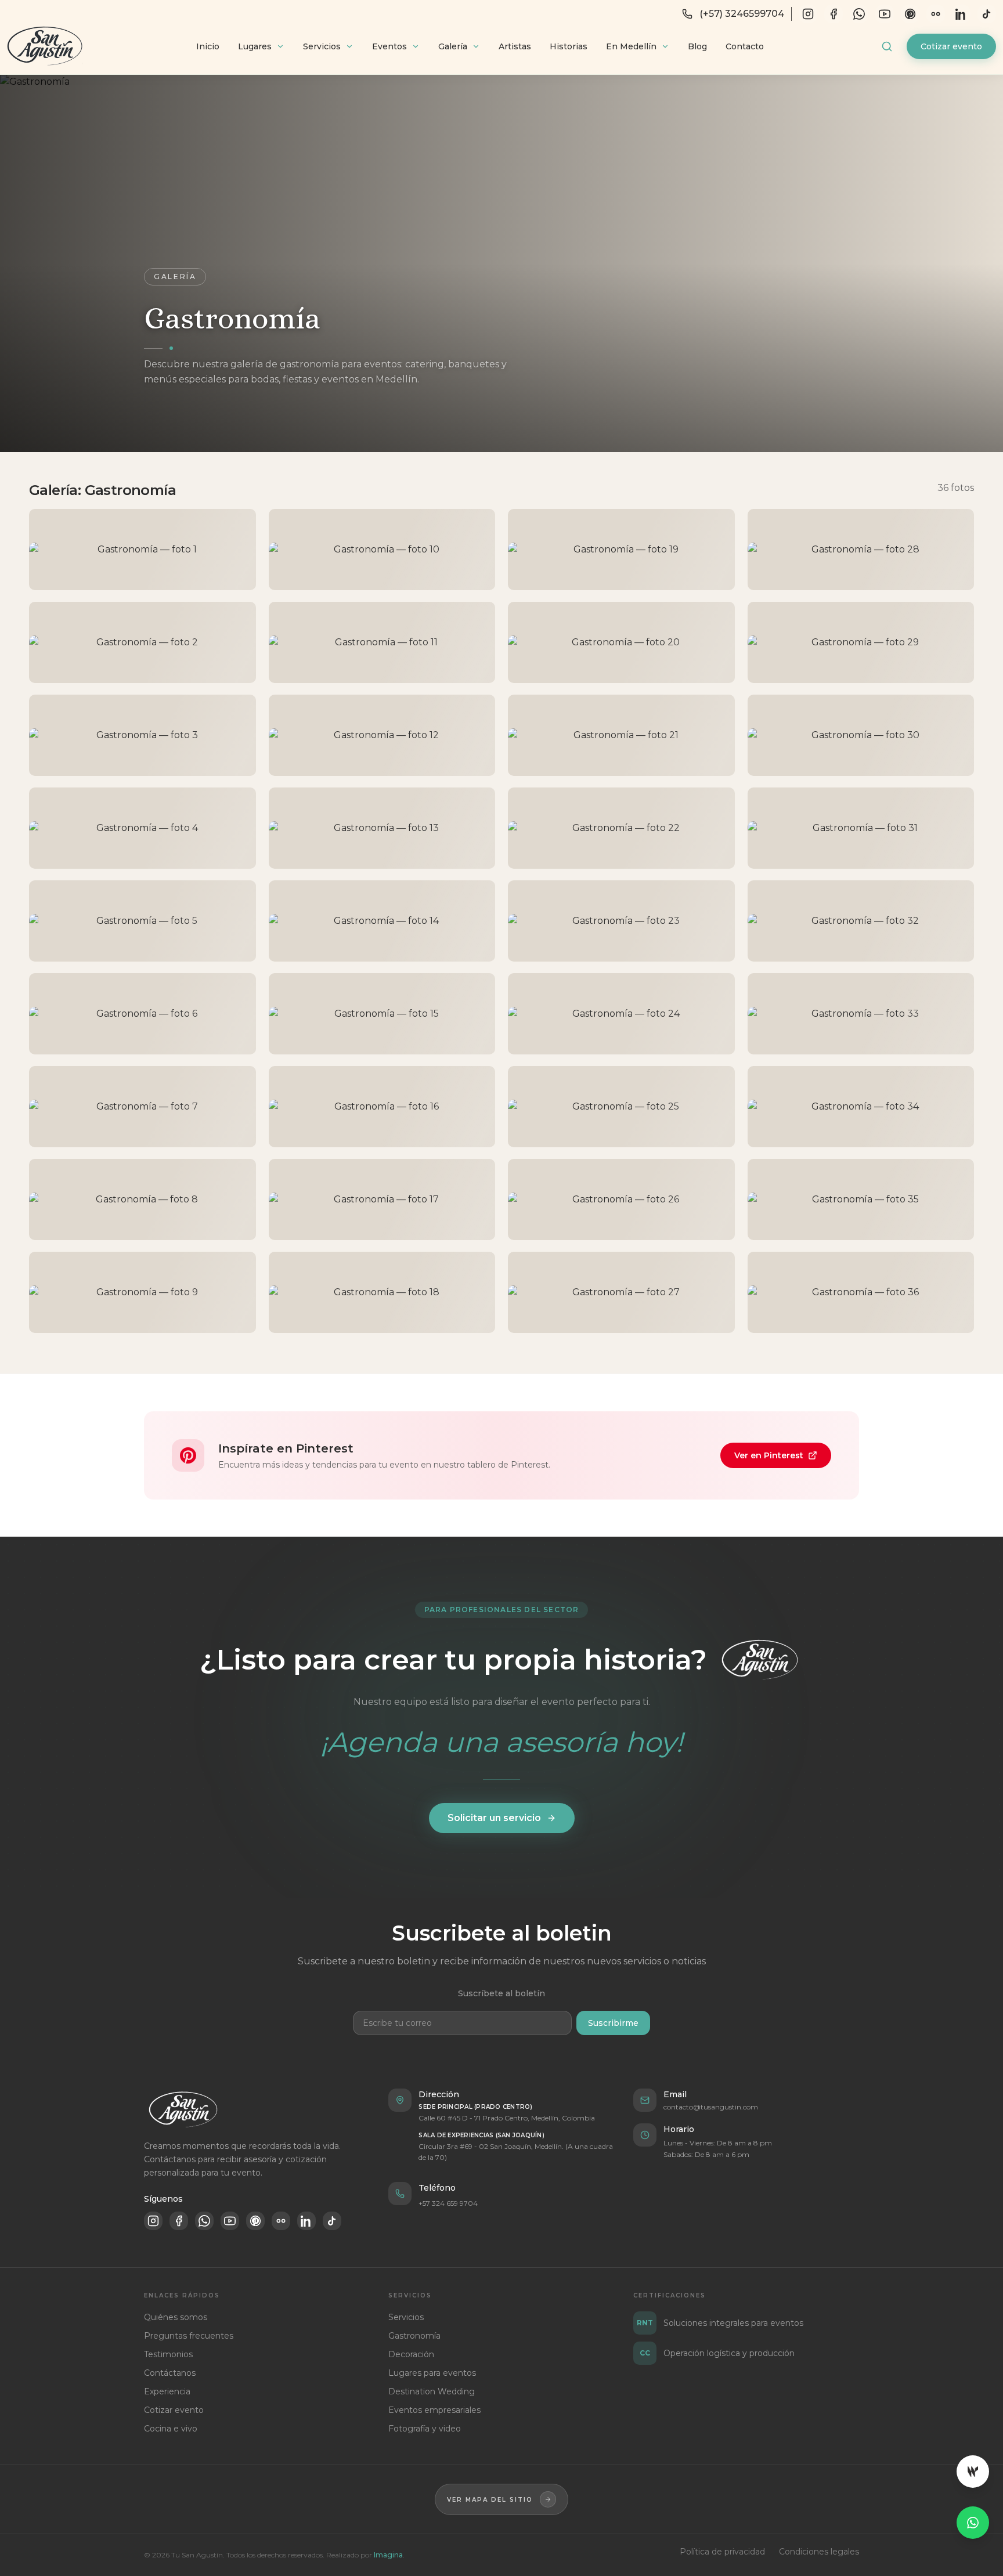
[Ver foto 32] (861, 921)
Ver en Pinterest (769, 1455)
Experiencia (167, 2391)
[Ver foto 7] (142, 1107)
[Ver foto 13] (382, 828)
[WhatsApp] (859, 14)
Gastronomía (414, 2336)
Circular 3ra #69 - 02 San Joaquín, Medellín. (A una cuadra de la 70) (516, 2152)
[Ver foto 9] (142, 1292)
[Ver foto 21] (621, 735)
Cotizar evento (951, 46)
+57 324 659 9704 (448, 2203)
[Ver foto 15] (382, 1014)
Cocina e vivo (171, 2429)
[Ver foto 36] (861, 1292)
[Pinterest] (910, 14)
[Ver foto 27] (621, 1292)
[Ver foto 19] (621, 550)
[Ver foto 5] (142, 921)
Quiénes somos (176, 2317)
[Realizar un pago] (973, 2472)
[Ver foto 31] (861, 828)
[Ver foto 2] (142, 642)
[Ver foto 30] (861, 735)
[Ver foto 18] (382, 1292)
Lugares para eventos (432, 2373)
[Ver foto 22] (621, 828)
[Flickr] (936, 14)
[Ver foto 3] (142, 735)
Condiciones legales (819, 2552)
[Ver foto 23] (621, 921)
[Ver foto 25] (621, 1107)
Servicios (322, 46)
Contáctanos (170, 2373)
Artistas (515, 46)
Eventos (389, 46)
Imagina (388, 2555)
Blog (697, 46)
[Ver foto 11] (382, 642)
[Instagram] (808, 14)
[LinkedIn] (961, 14)
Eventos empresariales (434, 2410)
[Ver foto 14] (382, 921)
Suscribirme (613, 2023)
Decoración (411, 2354)
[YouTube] (885, 14)
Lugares (255, 46)
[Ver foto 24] (621, 1014)
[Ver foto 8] (142, 1200)
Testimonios (168, 2354)
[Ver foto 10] (382, 550)
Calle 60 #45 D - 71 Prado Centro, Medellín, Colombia (507, 2118)
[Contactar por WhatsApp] (973, 2523)
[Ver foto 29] (861, 642)
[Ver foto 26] (621, 1200)
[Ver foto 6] (142, 1014)
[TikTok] (987, 14)
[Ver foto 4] (142, 828)
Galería (453, 46)
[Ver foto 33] (861, 1014)
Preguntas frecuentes (189, 2336)
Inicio (208, 46)
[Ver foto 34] (861, 1107)
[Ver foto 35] (861, 1200)
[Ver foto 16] (382, 1107)
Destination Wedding (432, 2391)
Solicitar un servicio (494, 1818)
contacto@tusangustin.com (711, 2107)
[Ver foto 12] (382, 735)
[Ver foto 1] (142, 550)
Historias (569, 46)
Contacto (745, 46)
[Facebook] (834, 14)
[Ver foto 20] (621, 642)
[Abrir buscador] (887, 46)
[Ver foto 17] (382, 1200)
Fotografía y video (425, 2429)
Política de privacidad (722, 2552)
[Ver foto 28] (861, 550)
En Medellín (631, 46)
